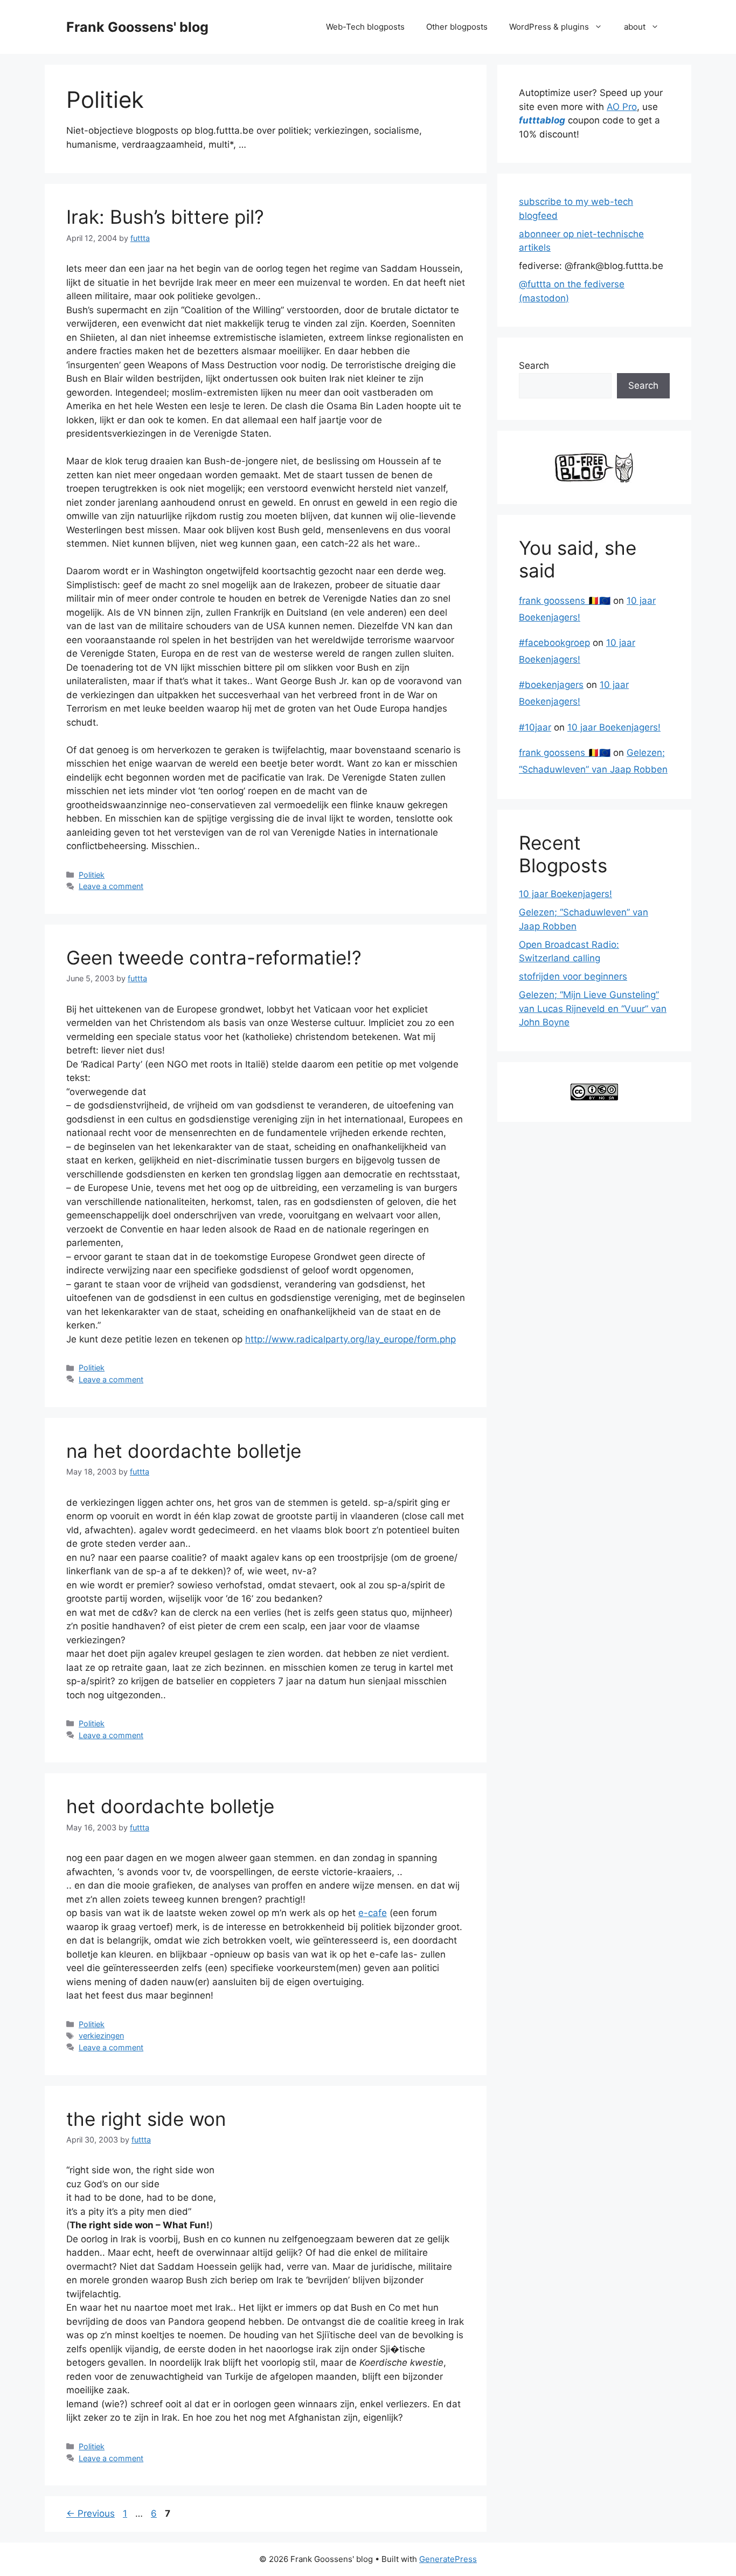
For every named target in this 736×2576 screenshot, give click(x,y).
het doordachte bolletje (170, 1806)
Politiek (92, 875)
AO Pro (622, 107)
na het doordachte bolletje (184, 1451)
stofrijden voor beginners (573, 976)
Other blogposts (457, 27)
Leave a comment (111, 886)
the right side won (146, 2119)
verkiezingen (101, 2036)
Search (534, 366)
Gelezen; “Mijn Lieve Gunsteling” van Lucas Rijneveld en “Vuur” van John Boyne (593, 1008)
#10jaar (535, 727)
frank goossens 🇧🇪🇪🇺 (565, 601)
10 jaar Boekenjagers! (614, 727)
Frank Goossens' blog (137, 27)
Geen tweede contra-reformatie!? (214, 958)
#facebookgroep (554, 643)
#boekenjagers (551, 685)
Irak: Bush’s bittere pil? (165, 217)
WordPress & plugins (549, 27)
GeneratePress (448, 2559)
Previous (91, 2513)
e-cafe (373, 1913)
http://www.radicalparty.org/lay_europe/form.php (350, 1339)
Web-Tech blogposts (365, 27)
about (635, 27)
